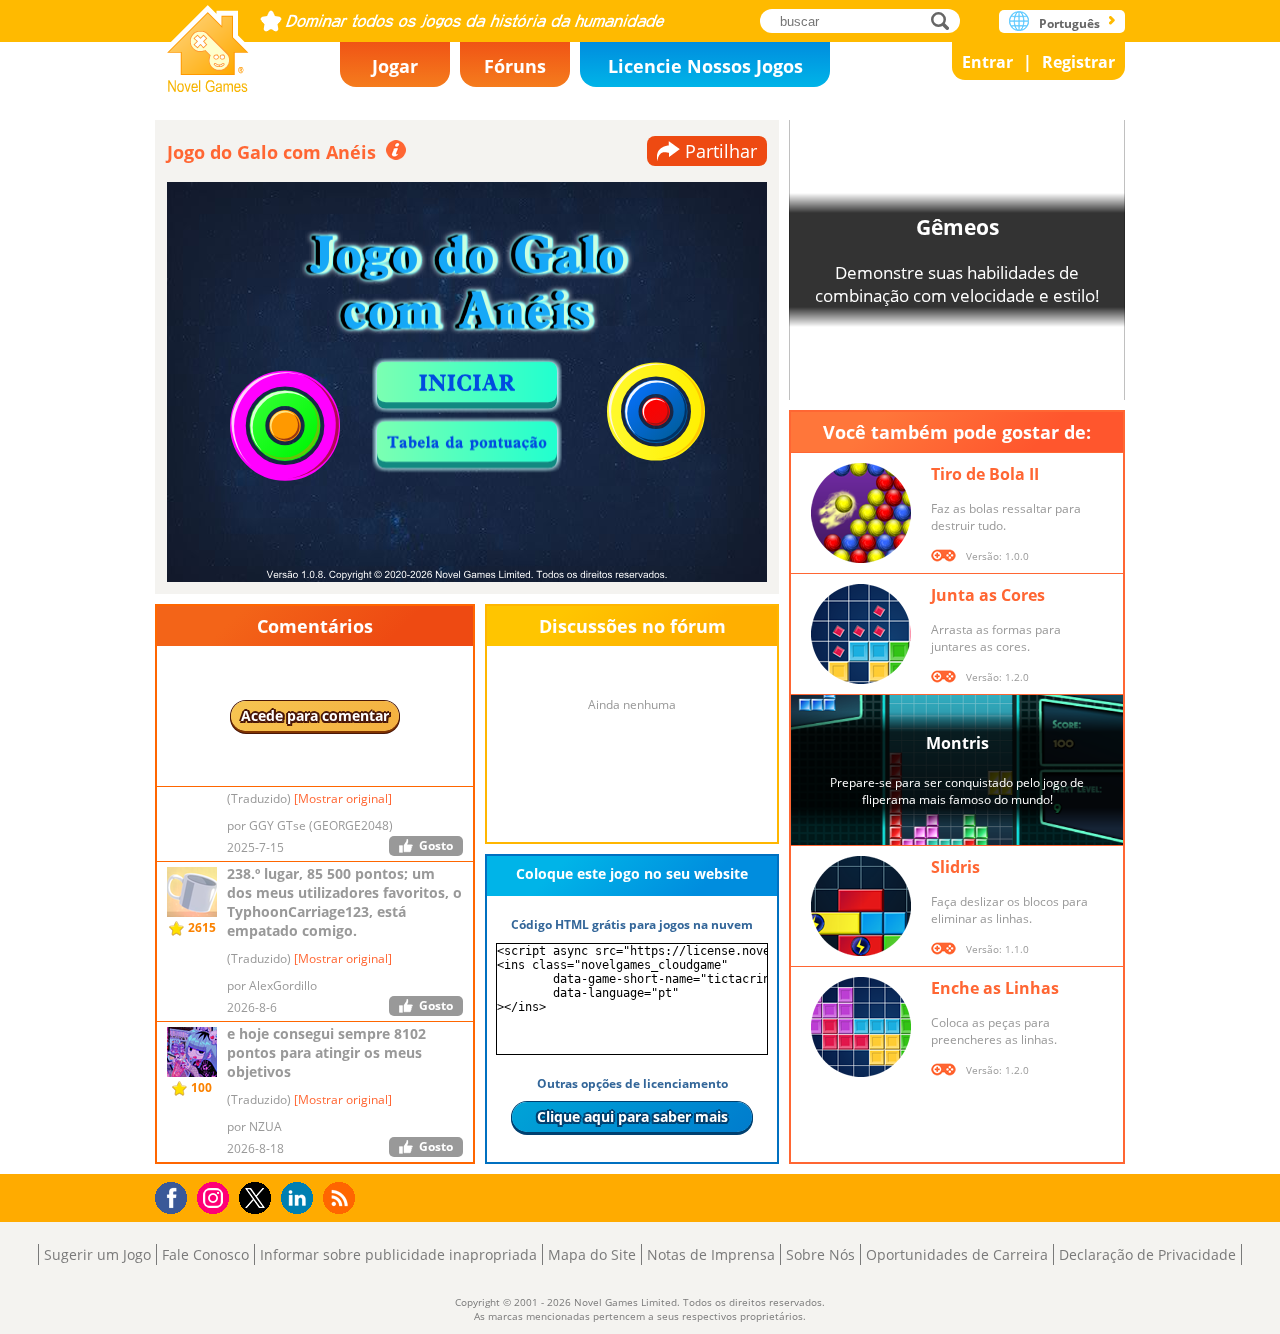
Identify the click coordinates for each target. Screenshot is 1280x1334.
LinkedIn (300, 1198)
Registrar (1078, 62)
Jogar (395, 66)
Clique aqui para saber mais (632, 1116)
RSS (341, 1197)
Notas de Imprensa (711, 1254)
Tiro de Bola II (985, 474)
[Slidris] (861, 906)
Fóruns (515, 66)
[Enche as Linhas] (861, 1027)
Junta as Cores (988, 595)
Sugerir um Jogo (97, 1254)
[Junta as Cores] (861, 634)
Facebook (176, 1195)
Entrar (987, 62)
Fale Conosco (205, 1254)
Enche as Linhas (995, 988)
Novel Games (208, 42)
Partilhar (721, 151)
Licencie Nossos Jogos (705, 66)
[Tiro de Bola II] (861, 513)
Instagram (216, 1196)
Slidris (955, 867)
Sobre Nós (820, 1254)
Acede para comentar (315, 715)
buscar (945, 20)
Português (1069, 23)
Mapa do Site (592, 1254)
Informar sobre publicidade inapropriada (398, 1254)
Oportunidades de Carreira (957, 1254)
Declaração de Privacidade (1147, 1254)
